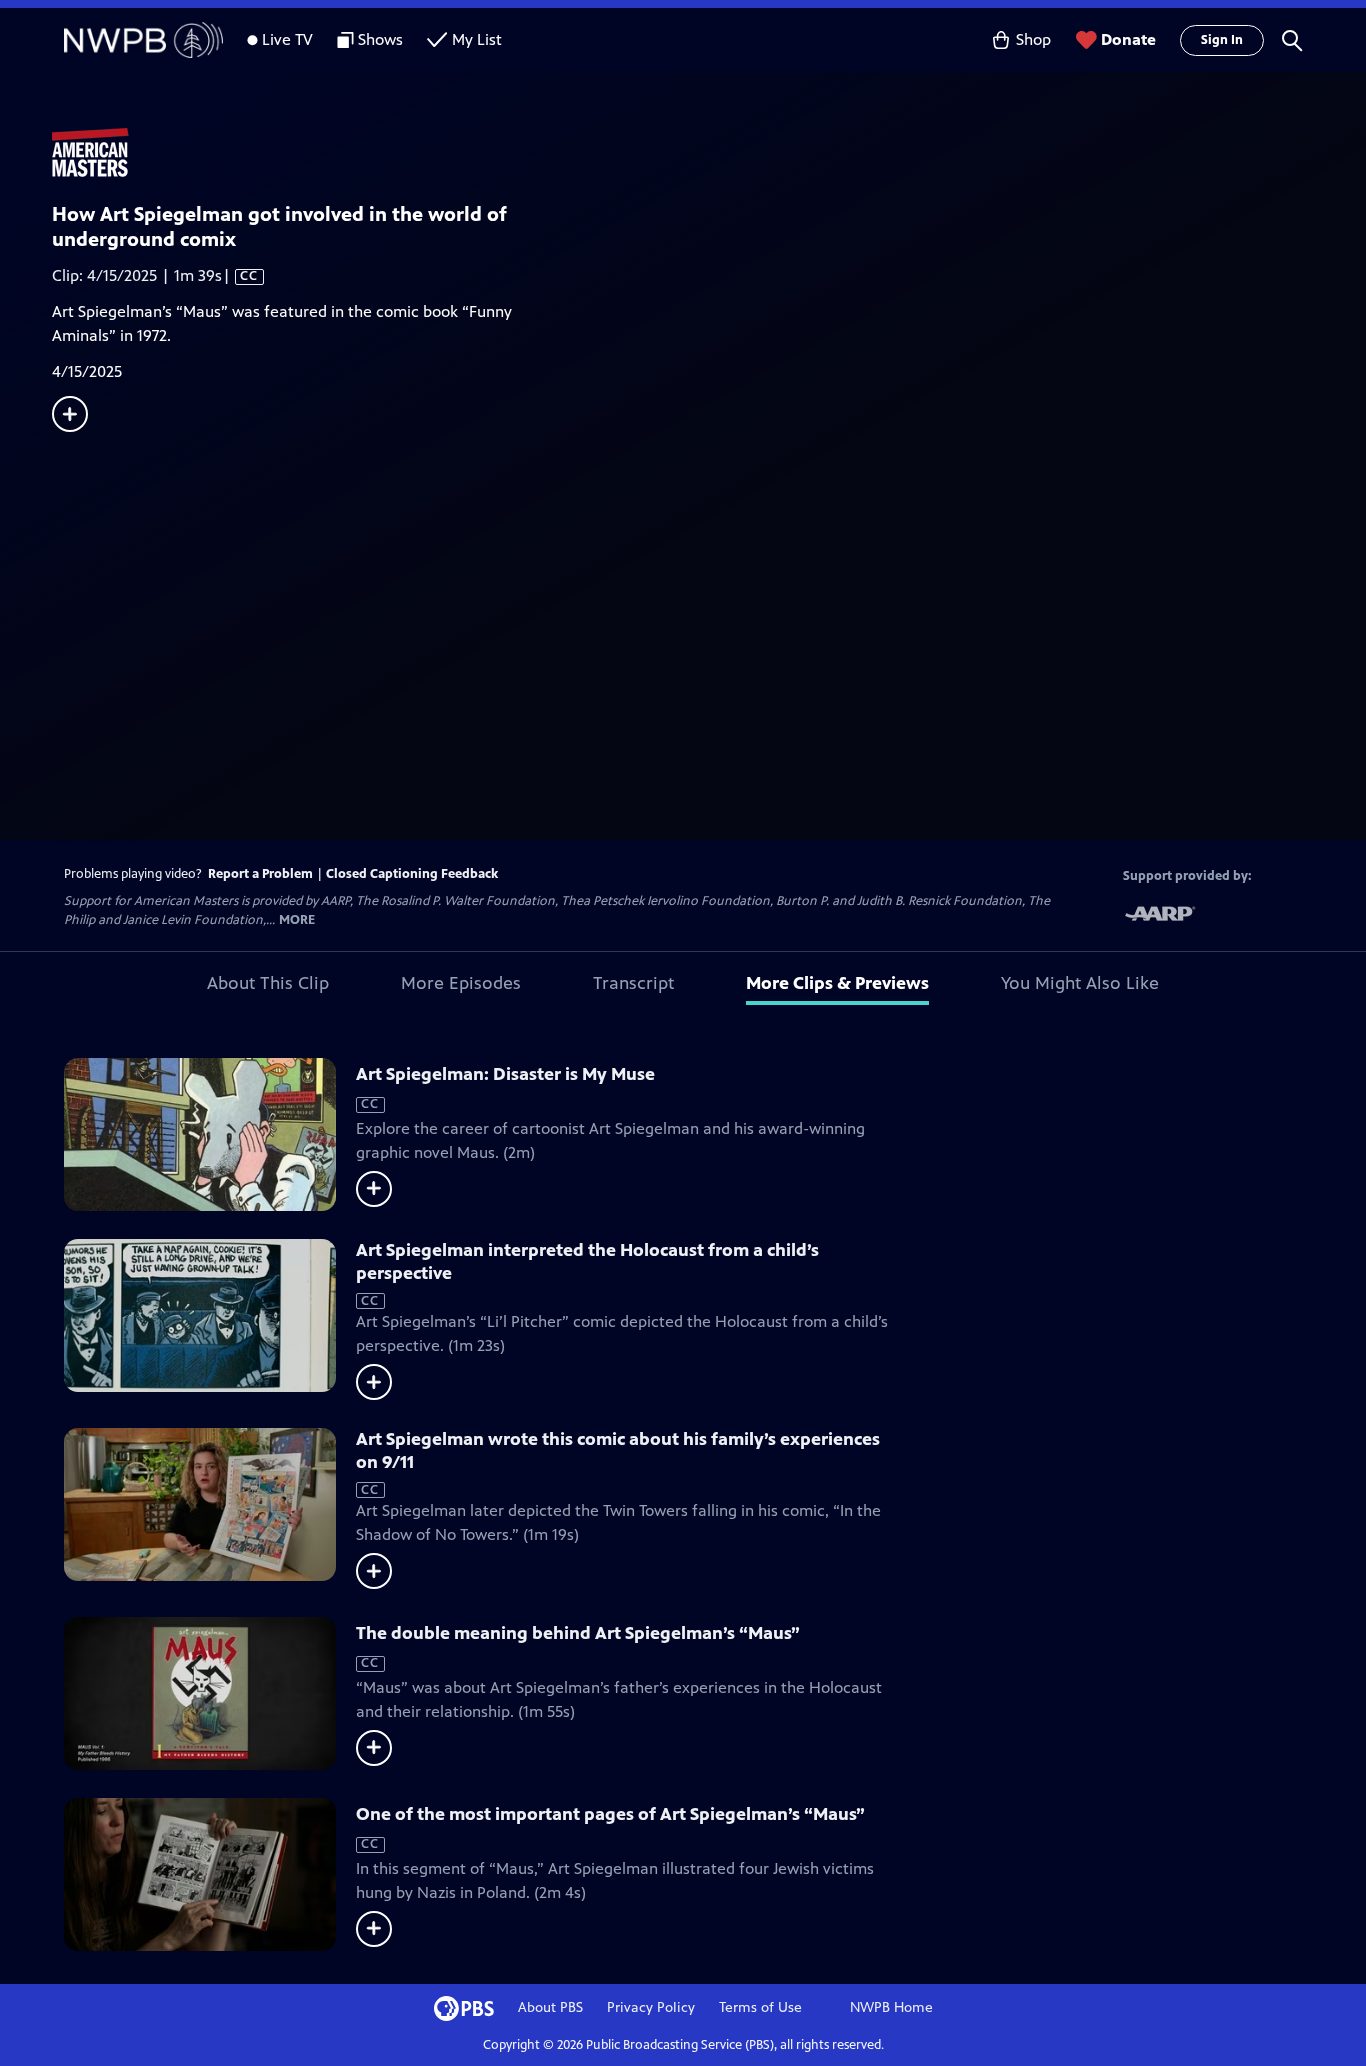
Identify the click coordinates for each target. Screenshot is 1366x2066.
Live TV (287, 39)
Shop (1033, 39)
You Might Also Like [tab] (1080, 983)
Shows (380, 39)
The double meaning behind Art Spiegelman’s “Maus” (578, 1633)
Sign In (1222, 40)
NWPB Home (891, 2007)
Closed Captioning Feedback (412, 874)
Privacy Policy (651, 2007)
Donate (1128, 39)
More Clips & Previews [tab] (837, 983)
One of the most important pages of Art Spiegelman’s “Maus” (610, 1814)
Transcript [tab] (633, 983)
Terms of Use (760, 2007)
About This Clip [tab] (268, 983)
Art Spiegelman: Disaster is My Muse (505, 1074)
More (297, 920)
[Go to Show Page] (709, 153)
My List (477, 39)
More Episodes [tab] (461, 983)
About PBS (550, 2007)
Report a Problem (260, 874)
